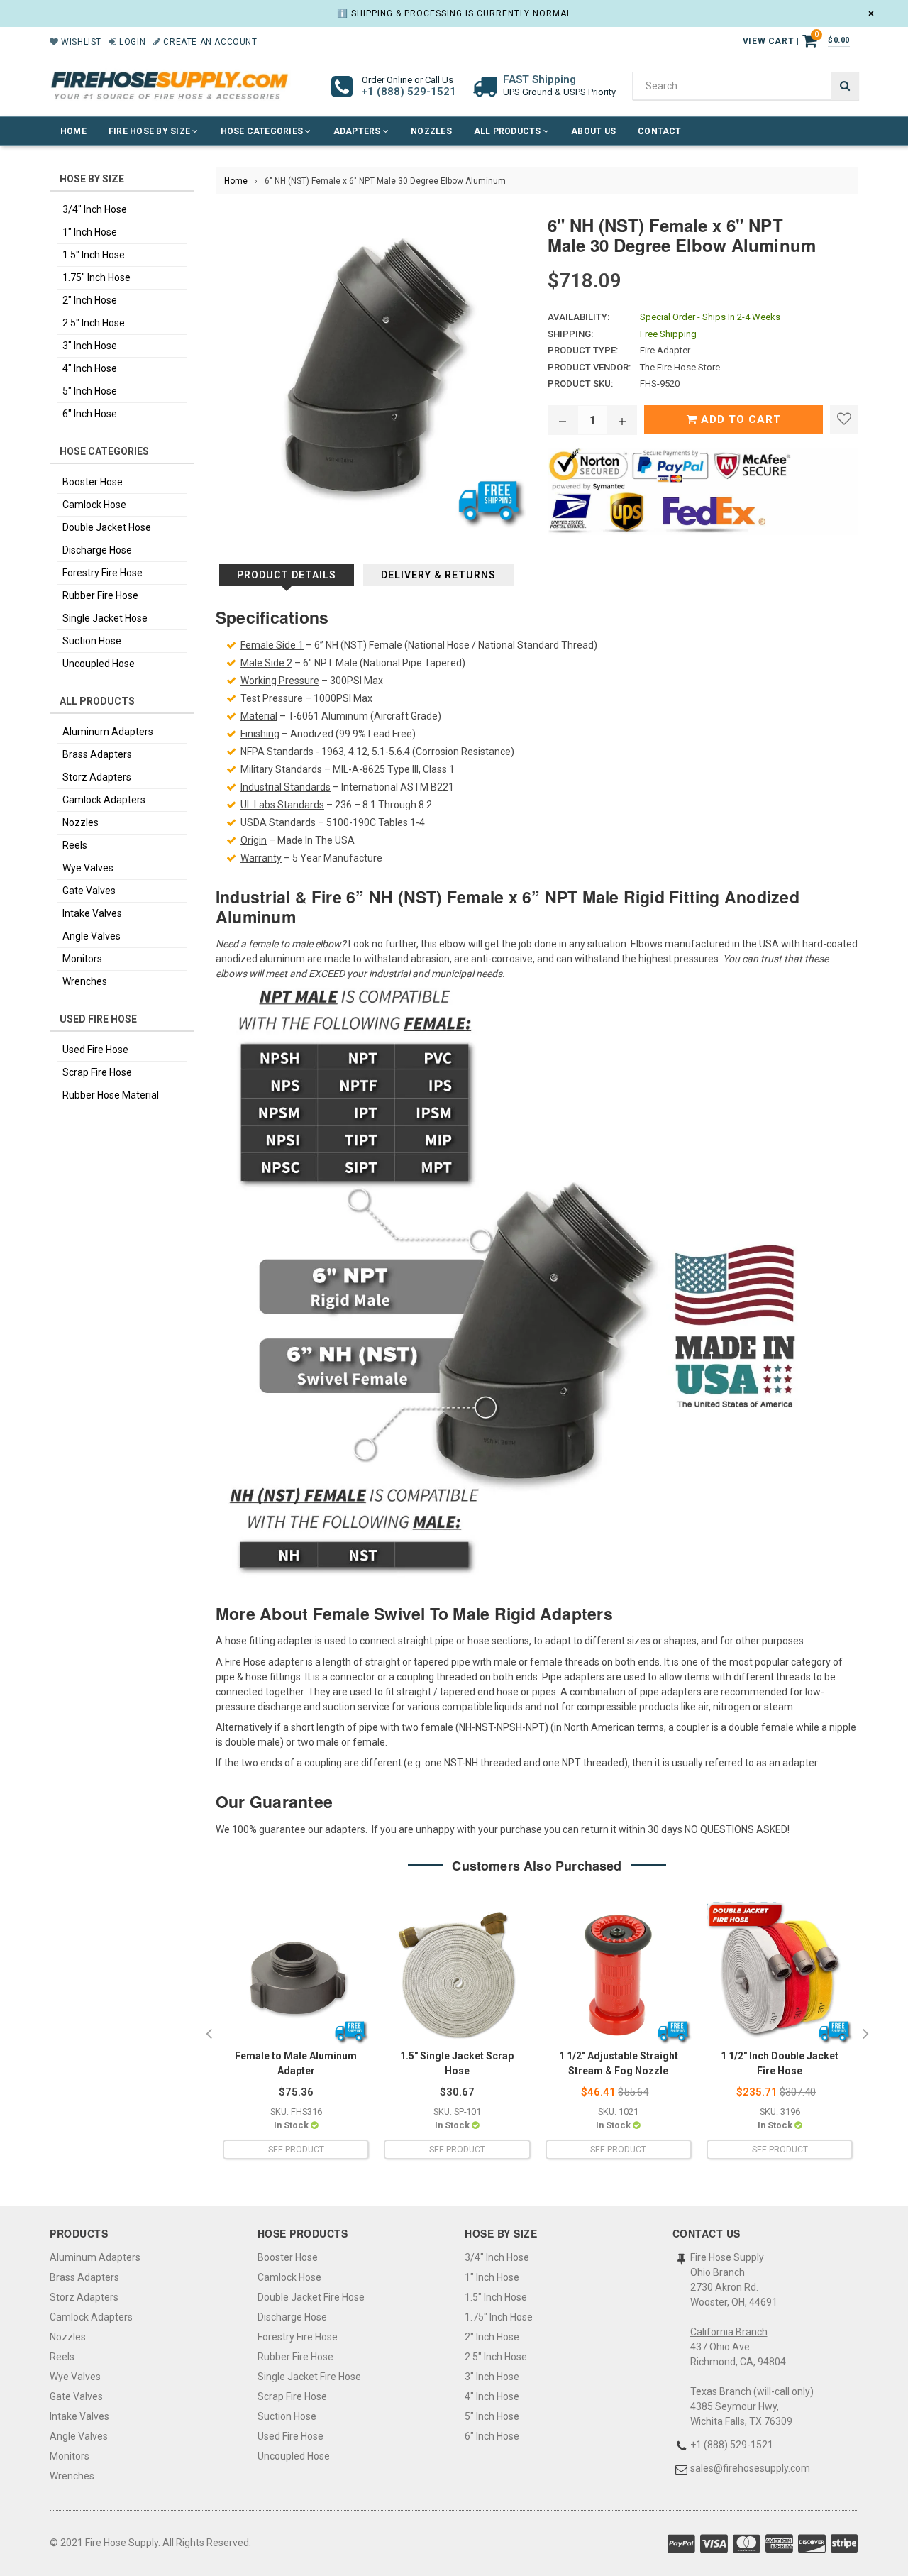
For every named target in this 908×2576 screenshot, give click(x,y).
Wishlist (80, 42)
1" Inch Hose (90, 232)
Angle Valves (92, 936)
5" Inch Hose (90, 391)
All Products (509, 131)
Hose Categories (263, 131)
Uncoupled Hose (99, 664)
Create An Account (209, 42)
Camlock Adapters (104, 800)
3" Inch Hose (90, 346)
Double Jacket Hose (107, 527)
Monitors (82, 959)
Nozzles (431, 131)
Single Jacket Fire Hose (309, 2377)
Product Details (287, 575)
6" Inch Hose (90, 414)
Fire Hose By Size (150, 131)
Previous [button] (209, 2035)
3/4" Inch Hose (95, 209)
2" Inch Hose (90, 300)
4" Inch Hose (90, 368)
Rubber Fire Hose (100, 595)
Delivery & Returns (438, 575)
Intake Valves (92, 913)
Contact (660, 131)
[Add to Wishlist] (844, 419)
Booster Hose (93, 482)
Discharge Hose (97, 550)
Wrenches (85, 981)
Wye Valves (88, 868)
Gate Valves (89, 891)
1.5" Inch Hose (94, 255)
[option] (296, 2035)
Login (131, 42)
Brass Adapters (97, 754)
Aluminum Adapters (108, 732)
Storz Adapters (97, 777)
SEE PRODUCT (296, 2150)
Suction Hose (92, 641)
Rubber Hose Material (111, 1095)
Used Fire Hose (95, 1050)
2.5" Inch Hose (94, 323)
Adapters (358, 131)
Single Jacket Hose (105, 618)
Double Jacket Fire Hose (311, 2297)
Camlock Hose (94, 505)
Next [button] (865, 2035)
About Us (593, 131)
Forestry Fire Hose (103, 573)
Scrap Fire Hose (97, 1072)
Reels (75, 845)
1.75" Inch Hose (96, 277)
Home (73, 131)
